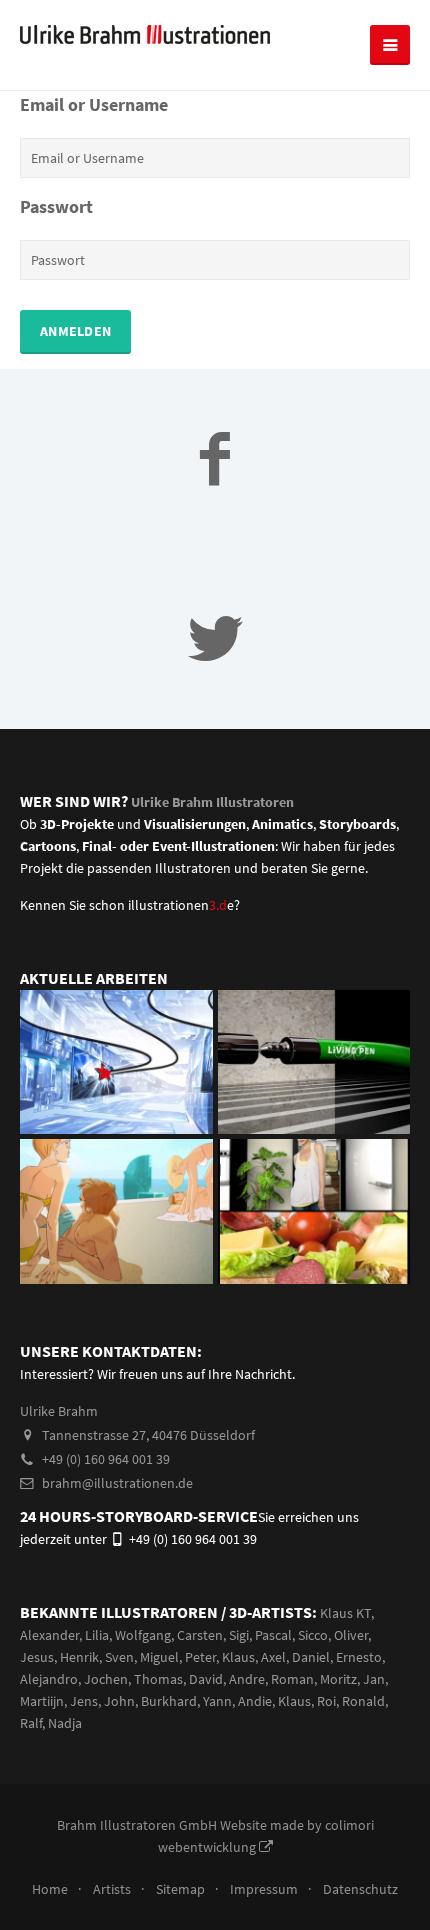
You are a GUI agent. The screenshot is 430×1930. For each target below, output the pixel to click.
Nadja (65, 1723)
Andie (255, 1701)
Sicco (313, 1635)
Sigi (239, 1635)
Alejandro (49, 1679)
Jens (84, 1701)
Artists (112, 1889)
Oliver (351, 1635)
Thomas (158, 1679)
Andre (247, 1679)
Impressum (264, 1889)
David (206, 1679)
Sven (119, 1657)
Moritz (338, 1679)
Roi (326, 1701)
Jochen (106, 1679)
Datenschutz (360, 1889)
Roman (292, 1679)
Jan (374, 1679)
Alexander (49, 1635)
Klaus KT (345, 1613)
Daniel (311, 1657)
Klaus (238, 1657)
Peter (200, 1657)
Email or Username (94, 104)
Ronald (363, 1701)
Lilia (97, 1635)
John (119, 1701)
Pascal (273, 1635)
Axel (273, 1657)
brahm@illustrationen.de (116, 1483)
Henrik (79, 1657)
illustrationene (181, 905)
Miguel (159, 1657)
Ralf (31, 1723)
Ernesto (359, 1657)
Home (50, 1889)
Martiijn (42, 1701)
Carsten (200, 1635)
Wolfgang (143, 1635)
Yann (217, 1701)
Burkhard (169, 1701)
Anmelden (75, 331)
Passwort (56, 206)
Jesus (37, 1657)
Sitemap (180, 1889)
